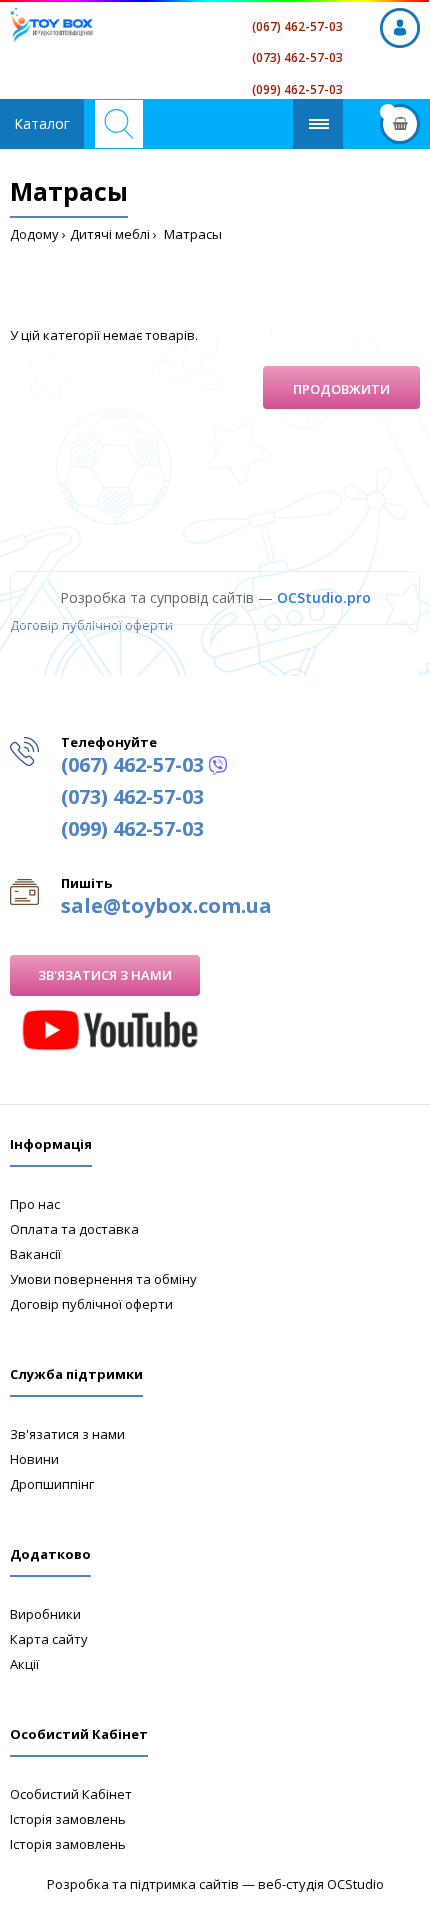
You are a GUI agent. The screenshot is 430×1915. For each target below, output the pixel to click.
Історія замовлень (68, 1819)
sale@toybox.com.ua (166, 905)
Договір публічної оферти (91, 625)
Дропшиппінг (52, 1484)
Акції (24, 1664)
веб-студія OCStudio (321, 1884)
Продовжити (341, 389)
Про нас (35, 1204)
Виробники (45, 1614)
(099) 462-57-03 (297, 89)
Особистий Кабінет (71, 1794)
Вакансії (35, 1254)
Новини (34, 1459)
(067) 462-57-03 (297, 26)
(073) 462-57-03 (297, 57)
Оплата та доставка (74, 1229)
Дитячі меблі (110, 234)
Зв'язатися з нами (105, 975)
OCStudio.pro (324, 597)
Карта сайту (49, 1639)
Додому (34, 234)
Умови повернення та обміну (103, 1279)
